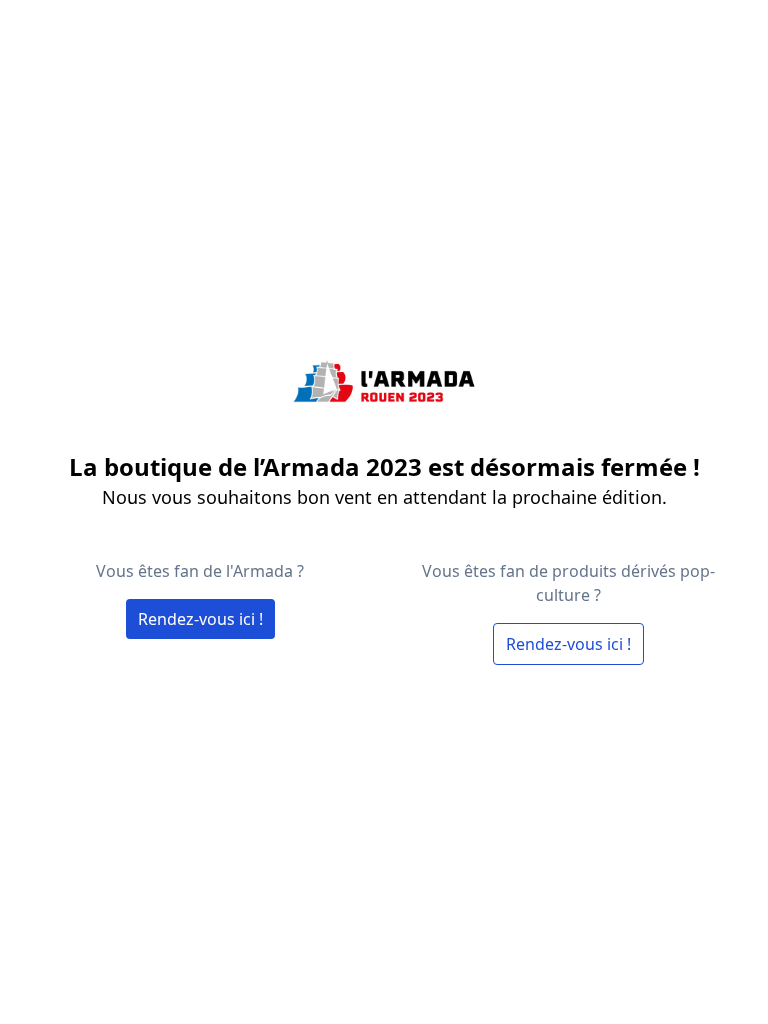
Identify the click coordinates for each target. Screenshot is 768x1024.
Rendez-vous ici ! (200, 619)
